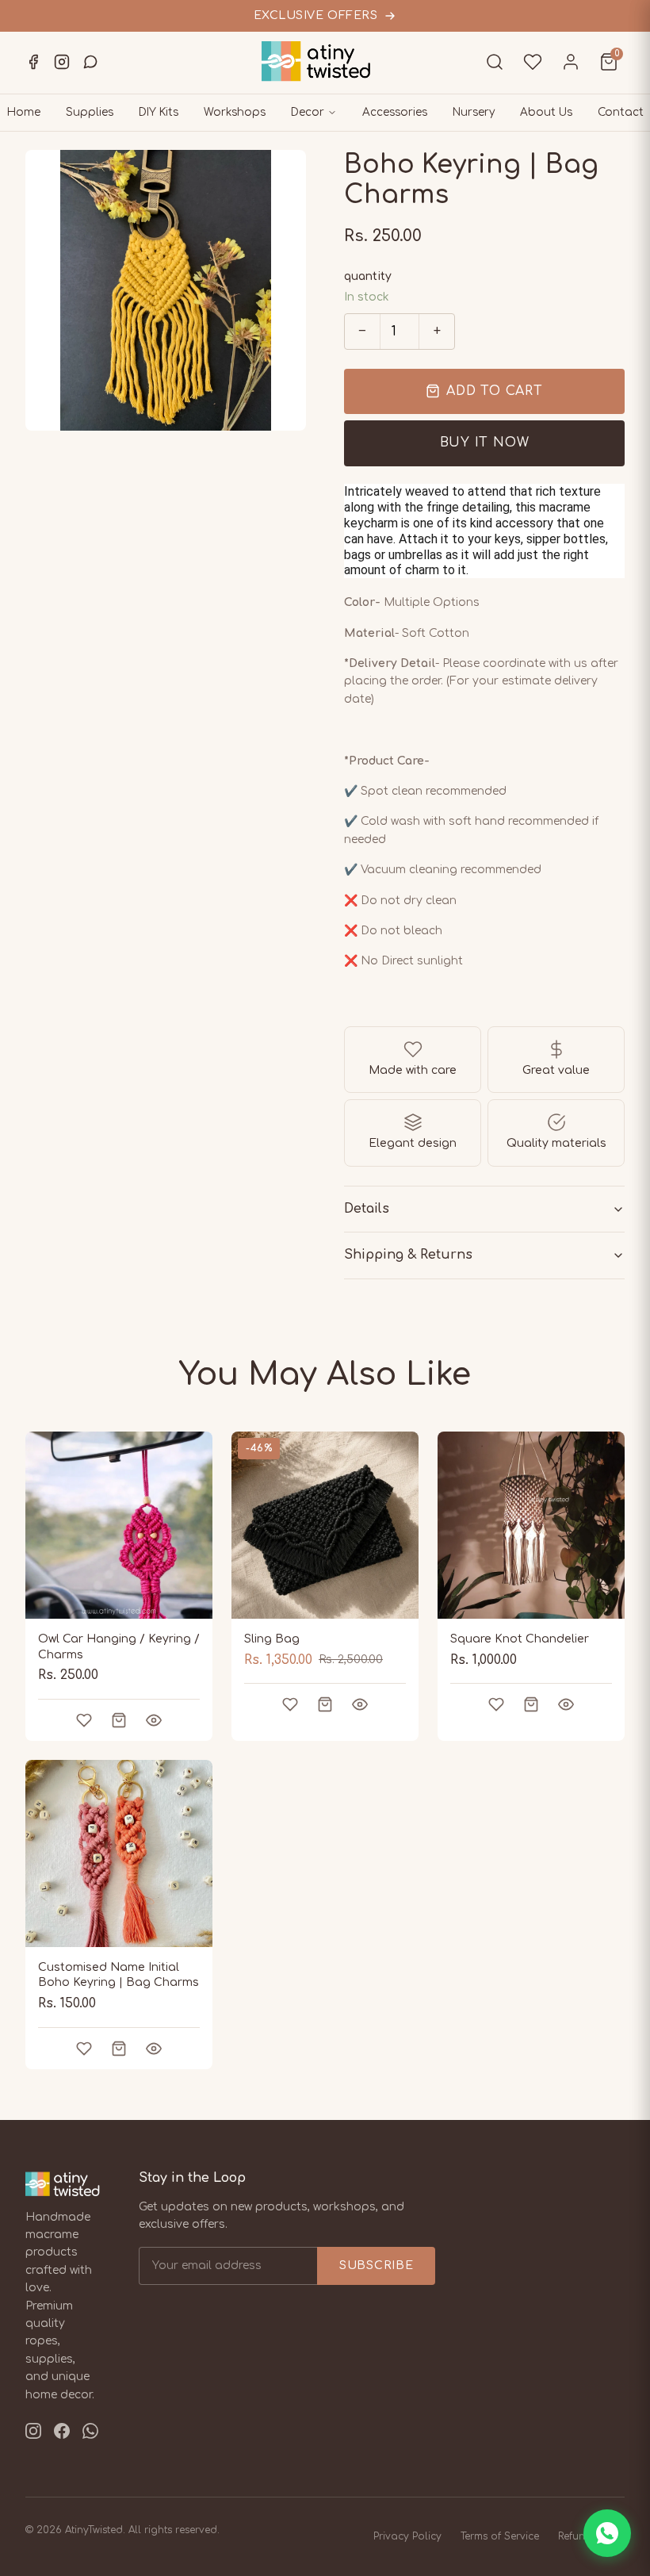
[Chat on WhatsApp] (607, 2533)
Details (367, 1209)
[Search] (495, 62)
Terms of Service (500, 2536)
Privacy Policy (407, 2536)
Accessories (395, 112)
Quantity (368, 276)
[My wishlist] (533, 62)
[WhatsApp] (90, 62)
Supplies (90, 112)
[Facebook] (33, 62)
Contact (621, 112)
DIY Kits (159, 112)
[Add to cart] (119, 1720)
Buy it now (485, 443)
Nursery (474, 112)
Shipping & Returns (408, 1255)
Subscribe (376, 2265)
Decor (308, 112)
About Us (546, 112)
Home (24, 112)
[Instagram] (62, 62)
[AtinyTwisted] (325, 61)
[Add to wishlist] (84, 1720)
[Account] (571, 62)
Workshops (235, 112)
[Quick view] (154, 1720)
